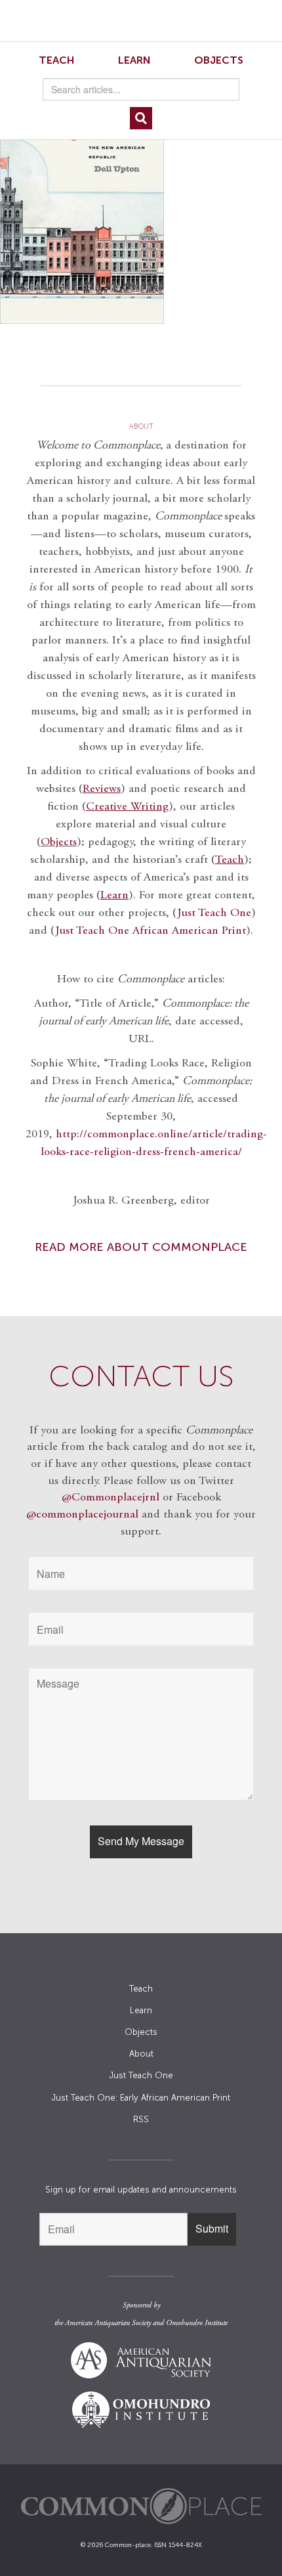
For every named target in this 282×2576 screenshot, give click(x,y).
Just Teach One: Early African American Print (141, 2098)
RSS (141, 2119)
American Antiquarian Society (108, 2323)
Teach (57, 60)
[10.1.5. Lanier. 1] (141, 207)
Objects (219, 60)
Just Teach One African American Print (151, 931)
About (141, 2054)
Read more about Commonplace (141, 1247)
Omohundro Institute (197, 2323)
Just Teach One (214, 913)
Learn (134, 60)
